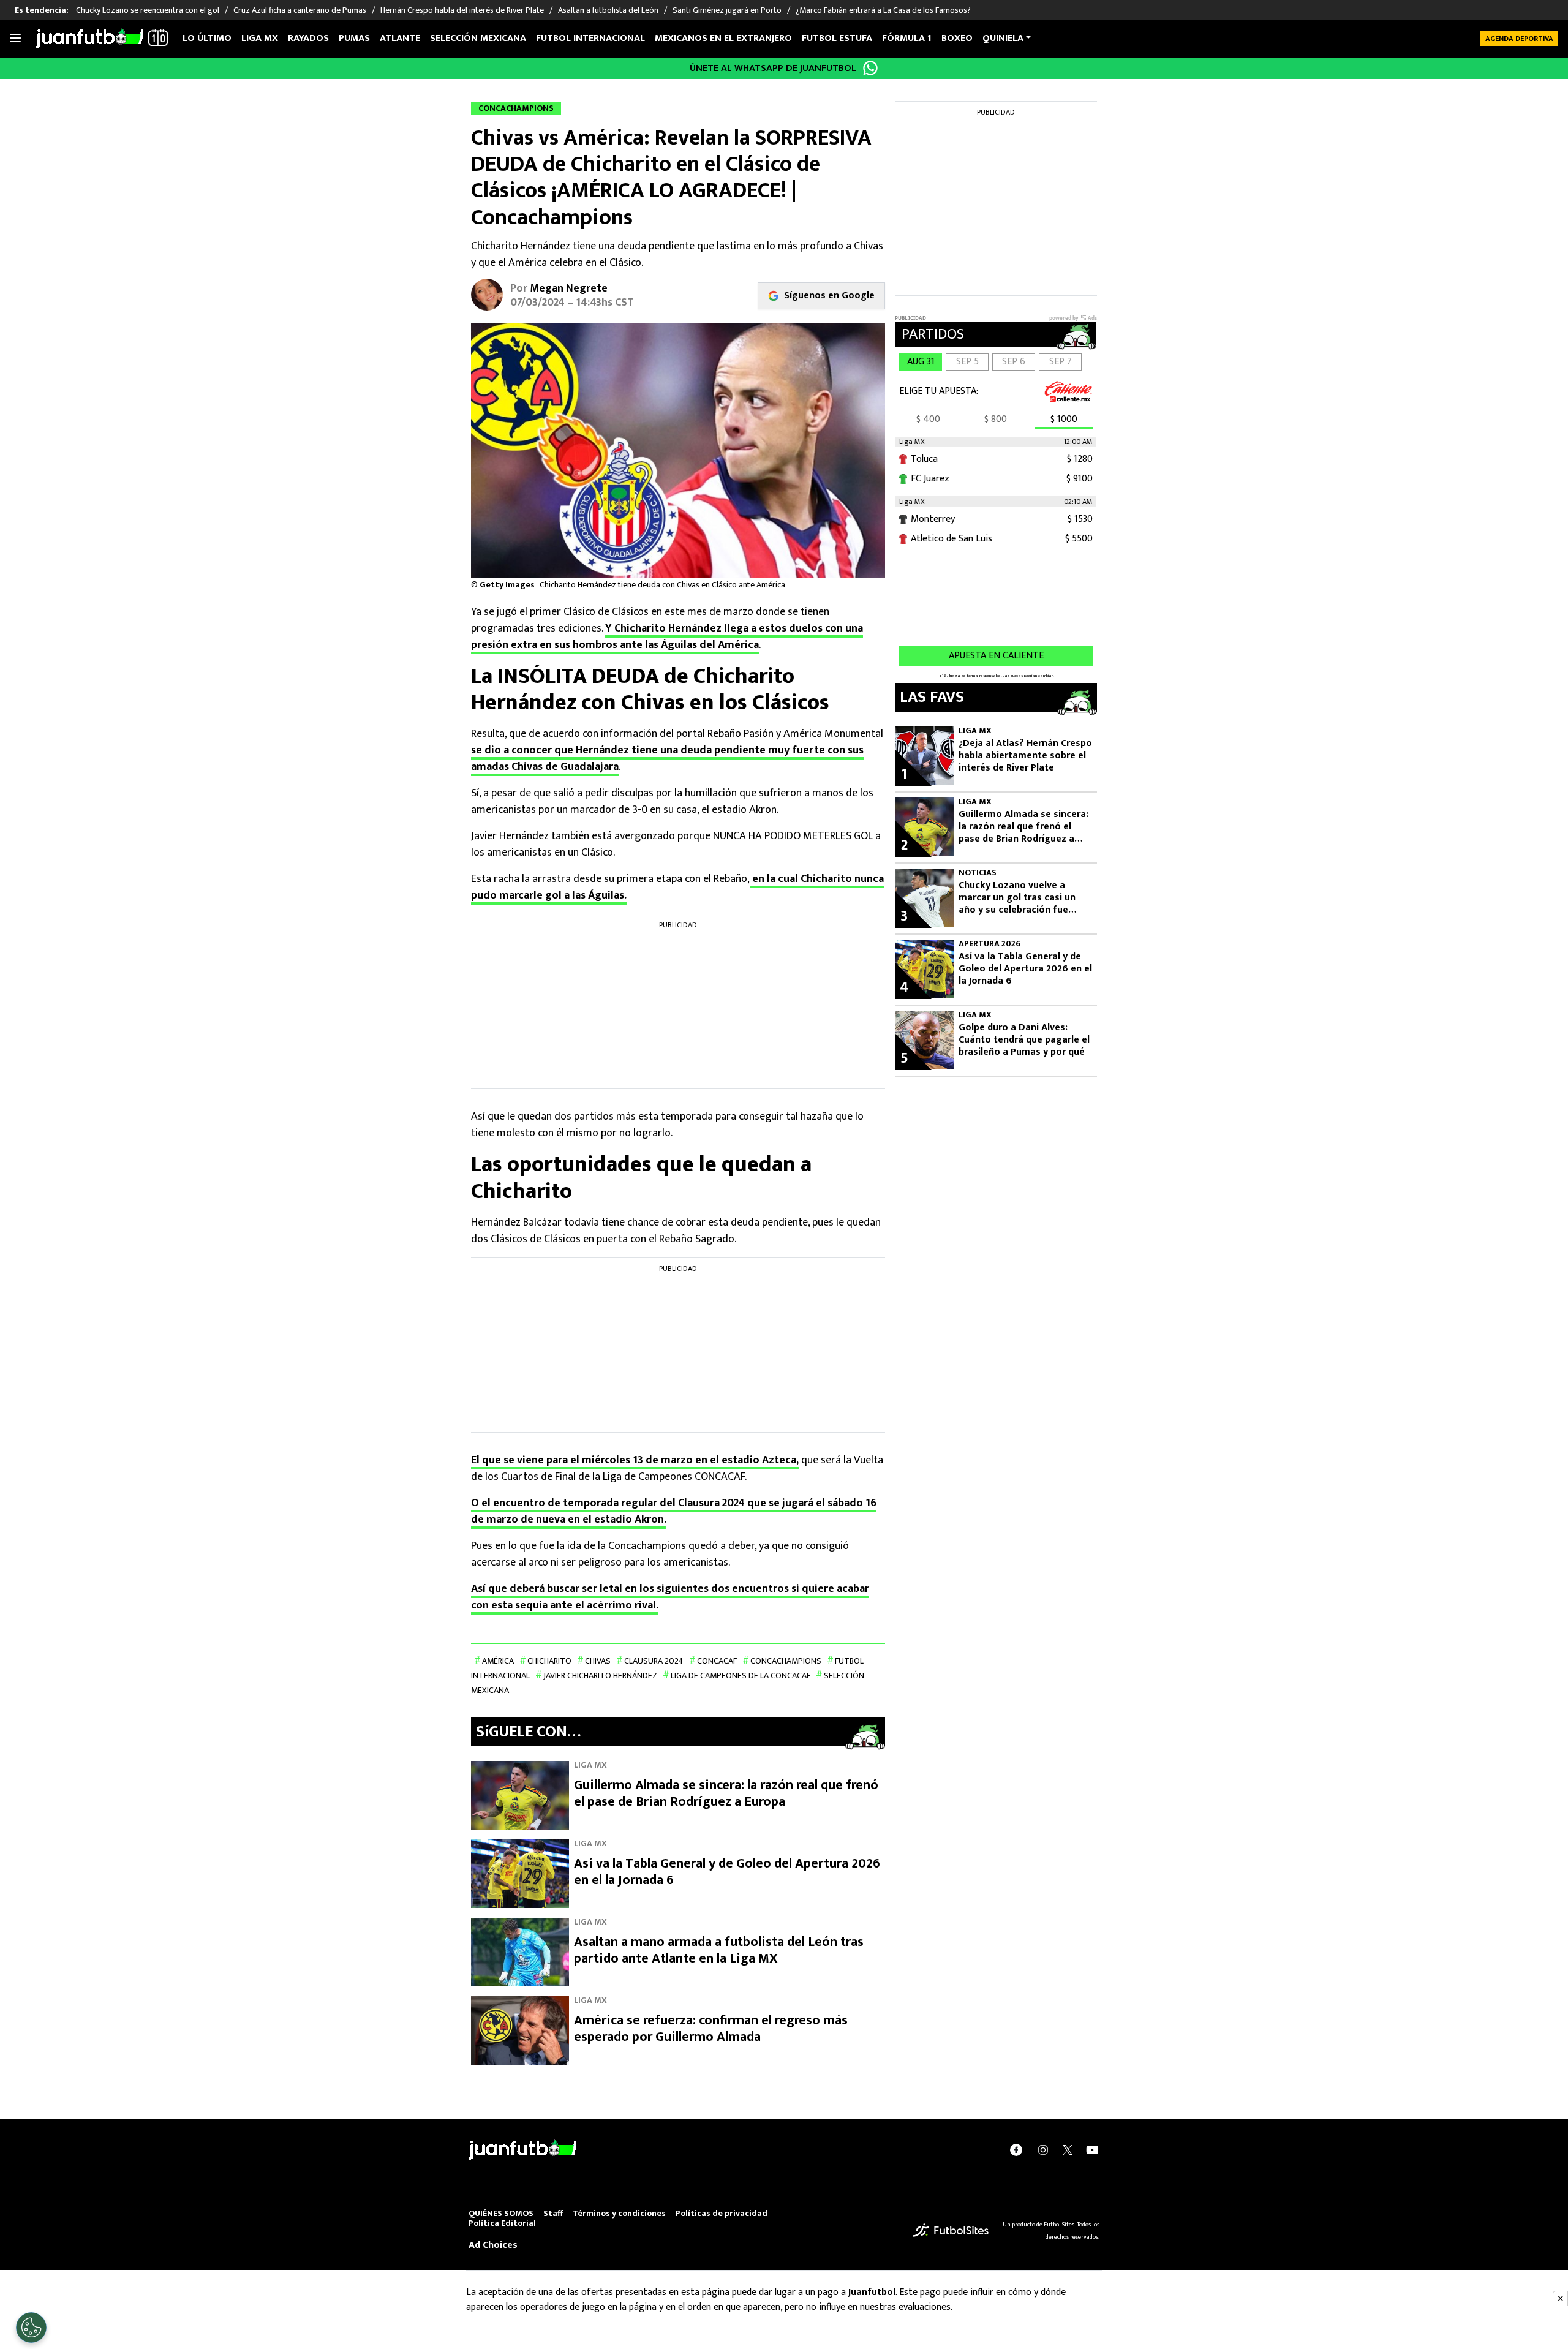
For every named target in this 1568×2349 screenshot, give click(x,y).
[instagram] (1043, 2150)
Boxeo (957, 38)
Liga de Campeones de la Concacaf (741, 1676)
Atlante (400, 38)
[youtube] (1092, 2150)
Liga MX (260, 38)
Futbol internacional (590, 38)
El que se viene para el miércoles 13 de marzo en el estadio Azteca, (635, 1460)
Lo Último (207, 38)
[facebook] (1016, 2150)
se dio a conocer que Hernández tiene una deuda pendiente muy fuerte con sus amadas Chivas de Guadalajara (667, 759)
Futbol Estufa (837, 38)
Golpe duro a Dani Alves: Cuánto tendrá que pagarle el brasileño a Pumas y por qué (1024, 1040)
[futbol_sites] (951, 2230)
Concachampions (786, 1661)
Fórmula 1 (907, 38)
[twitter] (1068, 2150)
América (498, 1661)
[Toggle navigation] (15, 39)
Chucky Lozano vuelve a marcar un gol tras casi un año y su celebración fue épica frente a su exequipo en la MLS (1025, 898)
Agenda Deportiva (1519, 39)
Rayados (308, 38)
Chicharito (549, 1661)
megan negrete (569, 288)
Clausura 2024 (654, 1661)
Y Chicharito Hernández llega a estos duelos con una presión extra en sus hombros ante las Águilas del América (667, 637)
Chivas (598, 1661)
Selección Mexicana (478, 38)
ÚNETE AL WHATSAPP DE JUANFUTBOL (773, 68)
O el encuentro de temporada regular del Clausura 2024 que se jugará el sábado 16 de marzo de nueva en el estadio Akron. (674, 1511)
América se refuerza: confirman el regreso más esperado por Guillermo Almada (711, 2029)
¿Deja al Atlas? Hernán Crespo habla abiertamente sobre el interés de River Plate (1025, 756)
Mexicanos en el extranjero (723, 38)
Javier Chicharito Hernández (600, 1676)
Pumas (354, 38)
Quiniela (1003, 38)
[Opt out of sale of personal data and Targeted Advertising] (31, 2328)
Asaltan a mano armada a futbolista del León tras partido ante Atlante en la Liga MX (719, 1951)
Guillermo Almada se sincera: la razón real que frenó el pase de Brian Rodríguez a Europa (726, 1794)
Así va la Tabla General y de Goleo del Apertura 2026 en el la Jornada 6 (727, 1872)
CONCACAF (717, 1661)
